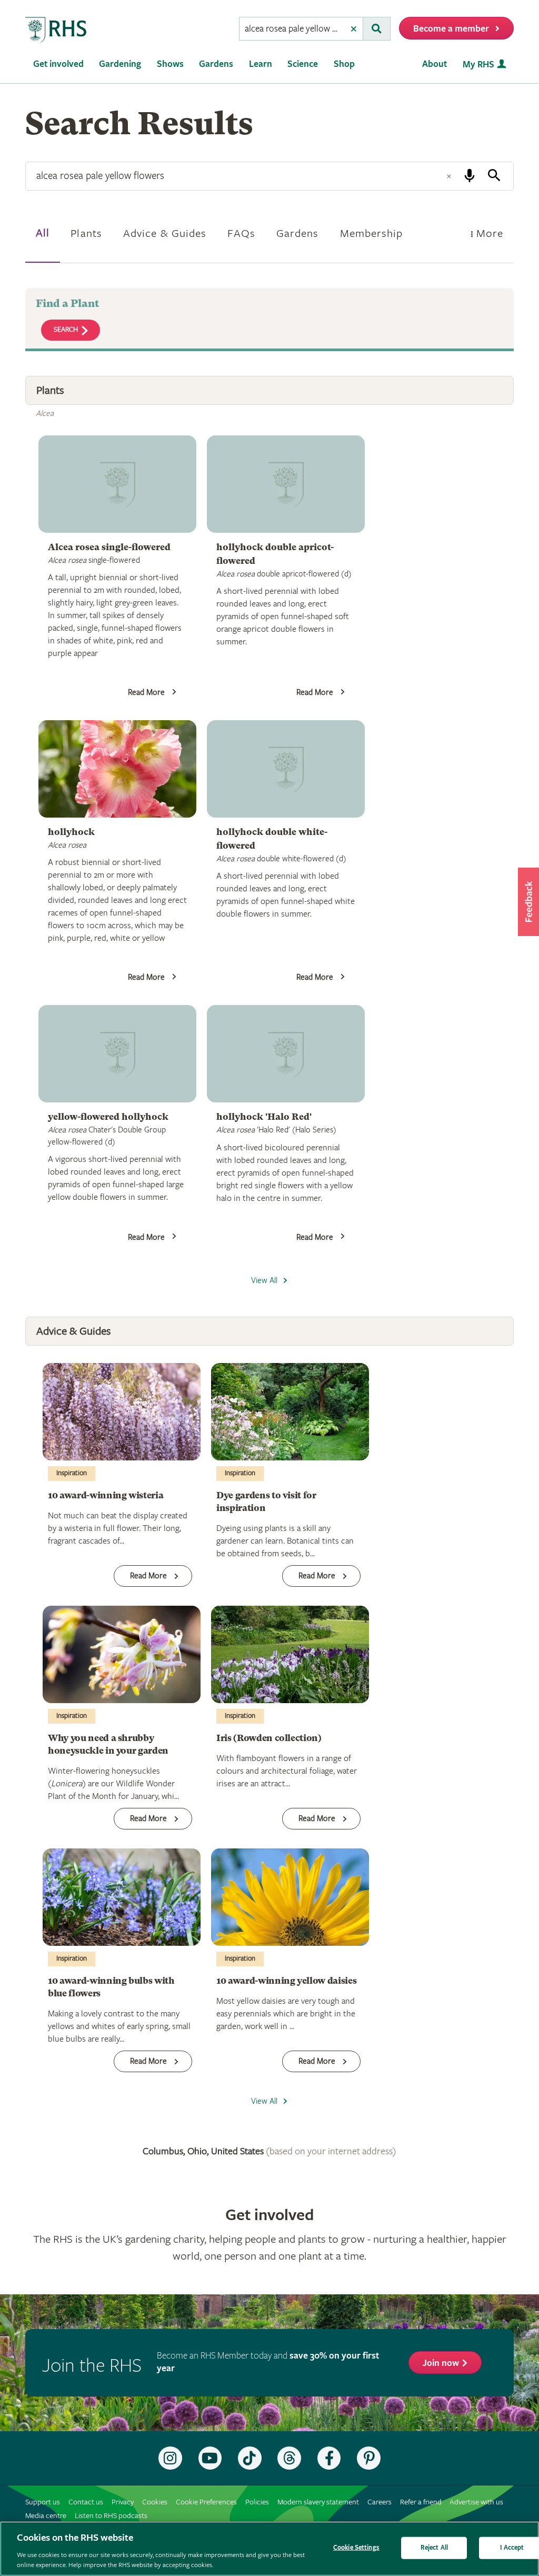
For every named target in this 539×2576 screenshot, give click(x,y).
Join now (441, 2363)
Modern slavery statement (318, 2502)
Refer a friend (421, 2502)
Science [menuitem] (303, 64)
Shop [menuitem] (344, 64)
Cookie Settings (356, 2548)
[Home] (56, 30)
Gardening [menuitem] (120, 64)
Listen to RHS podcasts (111, 2516)
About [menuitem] (435, 64)
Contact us (86, 2502)
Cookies (155, 2502)
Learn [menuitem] (261, 64)
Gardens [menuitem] (216, 64)
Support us (43, 2502)
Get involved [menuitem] (58, 64)
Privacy (123, 2502)
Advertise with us (476, 2502)
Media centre (46, 2516)
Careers (380, 2502)
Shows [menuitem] (170, 64)
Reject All (434, 2548)
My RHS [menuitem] (478, 64)
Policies (257, 2502)
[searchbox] (292, 29)
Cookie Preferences (206, 2502)
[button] (528, 902)
